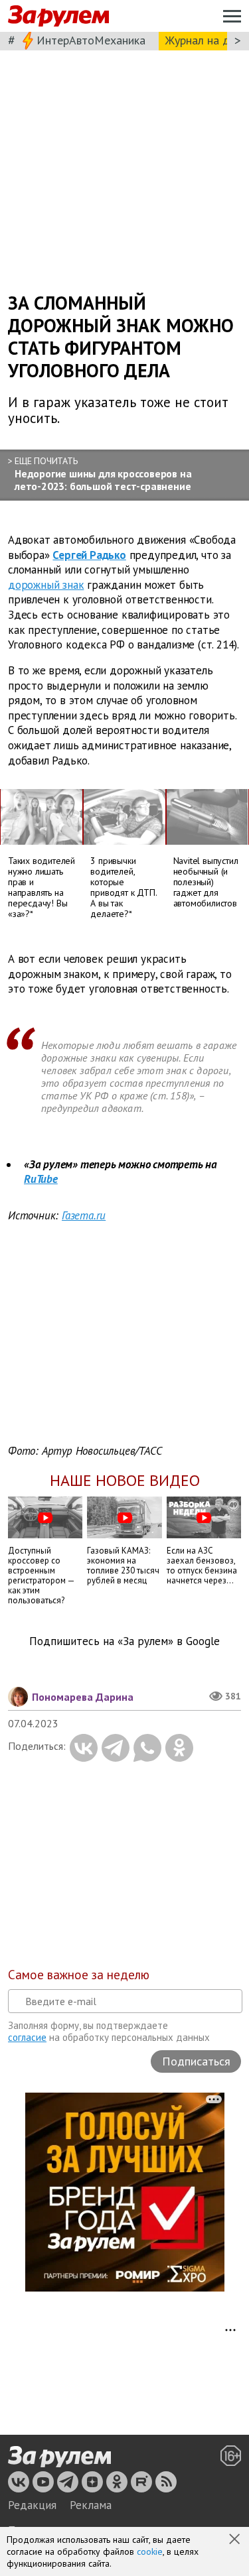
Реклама (91, 2505)
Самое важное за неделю (79, 1975)
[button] (236, 2540)
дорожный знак (46, 585)
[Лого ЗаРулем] (58, 16)
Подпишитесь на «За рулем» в (124, 1641)
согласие (27, 2037)
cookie (150, 2551)
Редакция (32, 2505)
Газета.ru (84, 1215)
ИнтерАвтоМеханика (91, 40)
